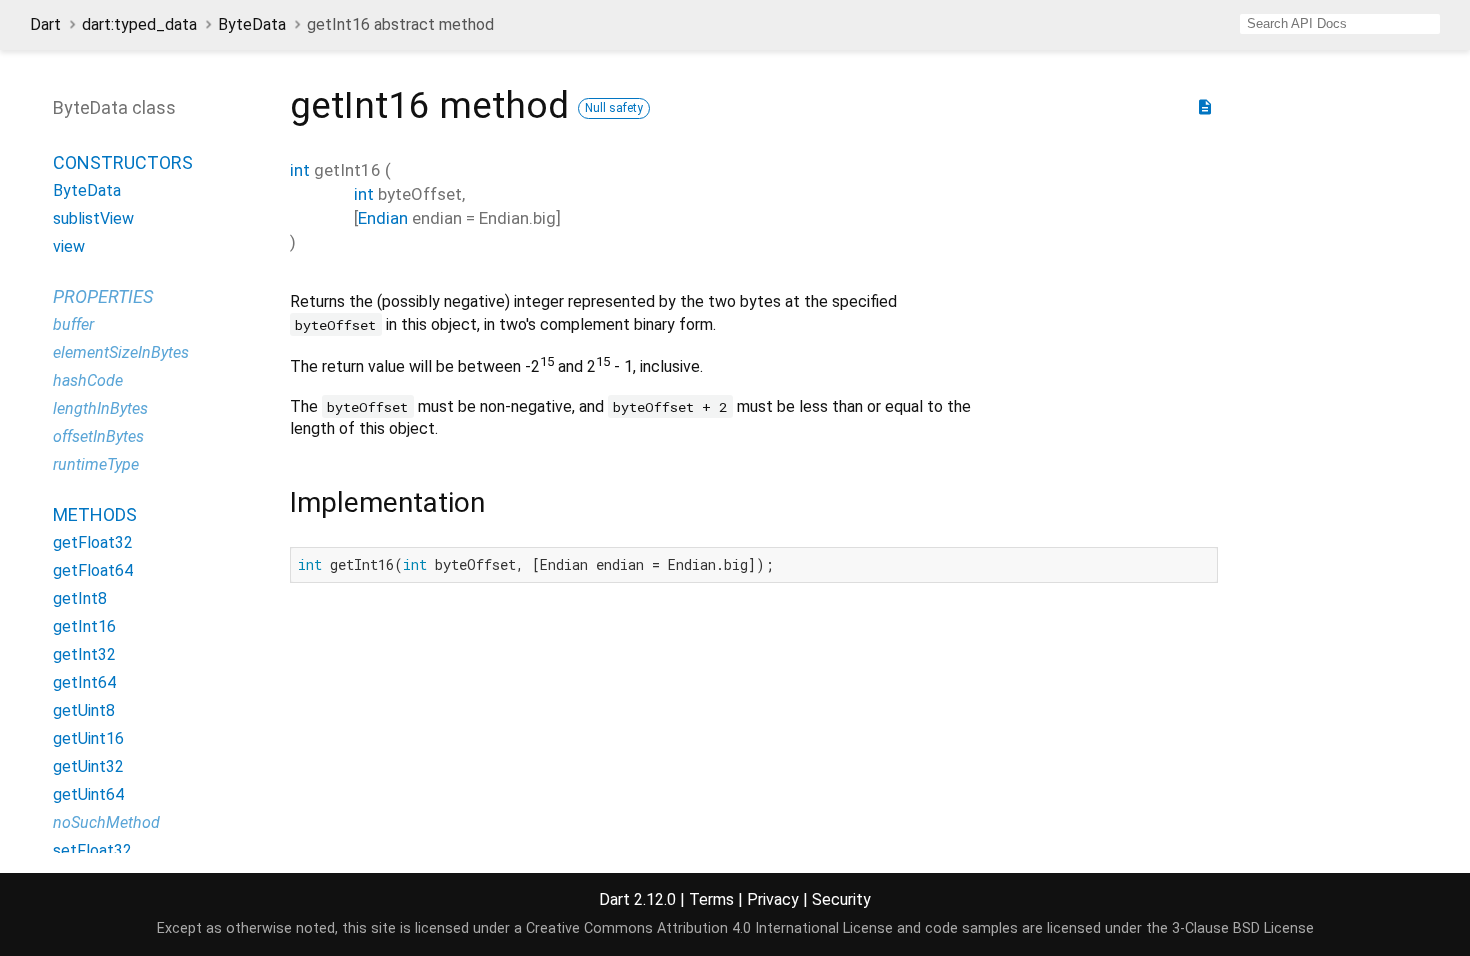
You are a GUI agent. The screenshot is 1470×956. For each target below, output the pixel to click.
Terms (711, 899)
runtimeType (96, 464)
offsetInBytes (98, 436)
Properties (103, 296)
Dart (45, 24)
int (300, 170)
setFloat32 (92, 850)
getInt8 (80, 598)
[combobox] (1340, 24)
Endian (383, 218)
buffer (73, 324)
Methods (95, 514)
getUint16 (88, 738)
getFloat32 (93, 542)
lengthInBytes (100, 408)
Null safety (614, 108)
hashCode (88, 380)
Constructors (123, 162)
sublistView (93, 218)
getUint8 (84, 710)
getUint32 (88, 766)
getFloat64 (93, 570)
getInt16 (84, 626)
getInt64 (84, 682)
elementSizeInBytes (121, 352)
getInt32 (84, 654)
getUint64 (88, 794)
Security (841, 899)
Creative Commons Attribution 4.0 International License (709, 928)
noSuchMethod (106, 822)
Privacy (773, 899)
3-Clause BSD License (1243, 928)
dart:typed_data (139, 24)
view (69, 246)
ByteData (252, 24)
